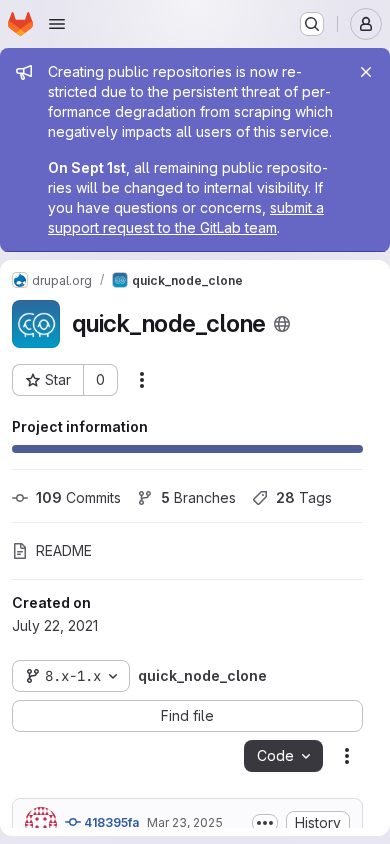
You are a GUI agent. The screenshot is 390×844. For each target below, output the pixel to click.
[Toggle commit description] (265, 823)
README (64, 550)
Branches (198, 497)
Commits (78, 497)
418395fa (110, 822)
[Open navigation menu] (57, 24)
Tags (304, 497)
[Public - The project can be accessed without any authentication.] (282, 324)
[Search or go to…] (312, 24)
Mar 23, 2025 (185, 822)
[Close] (366, 72)
